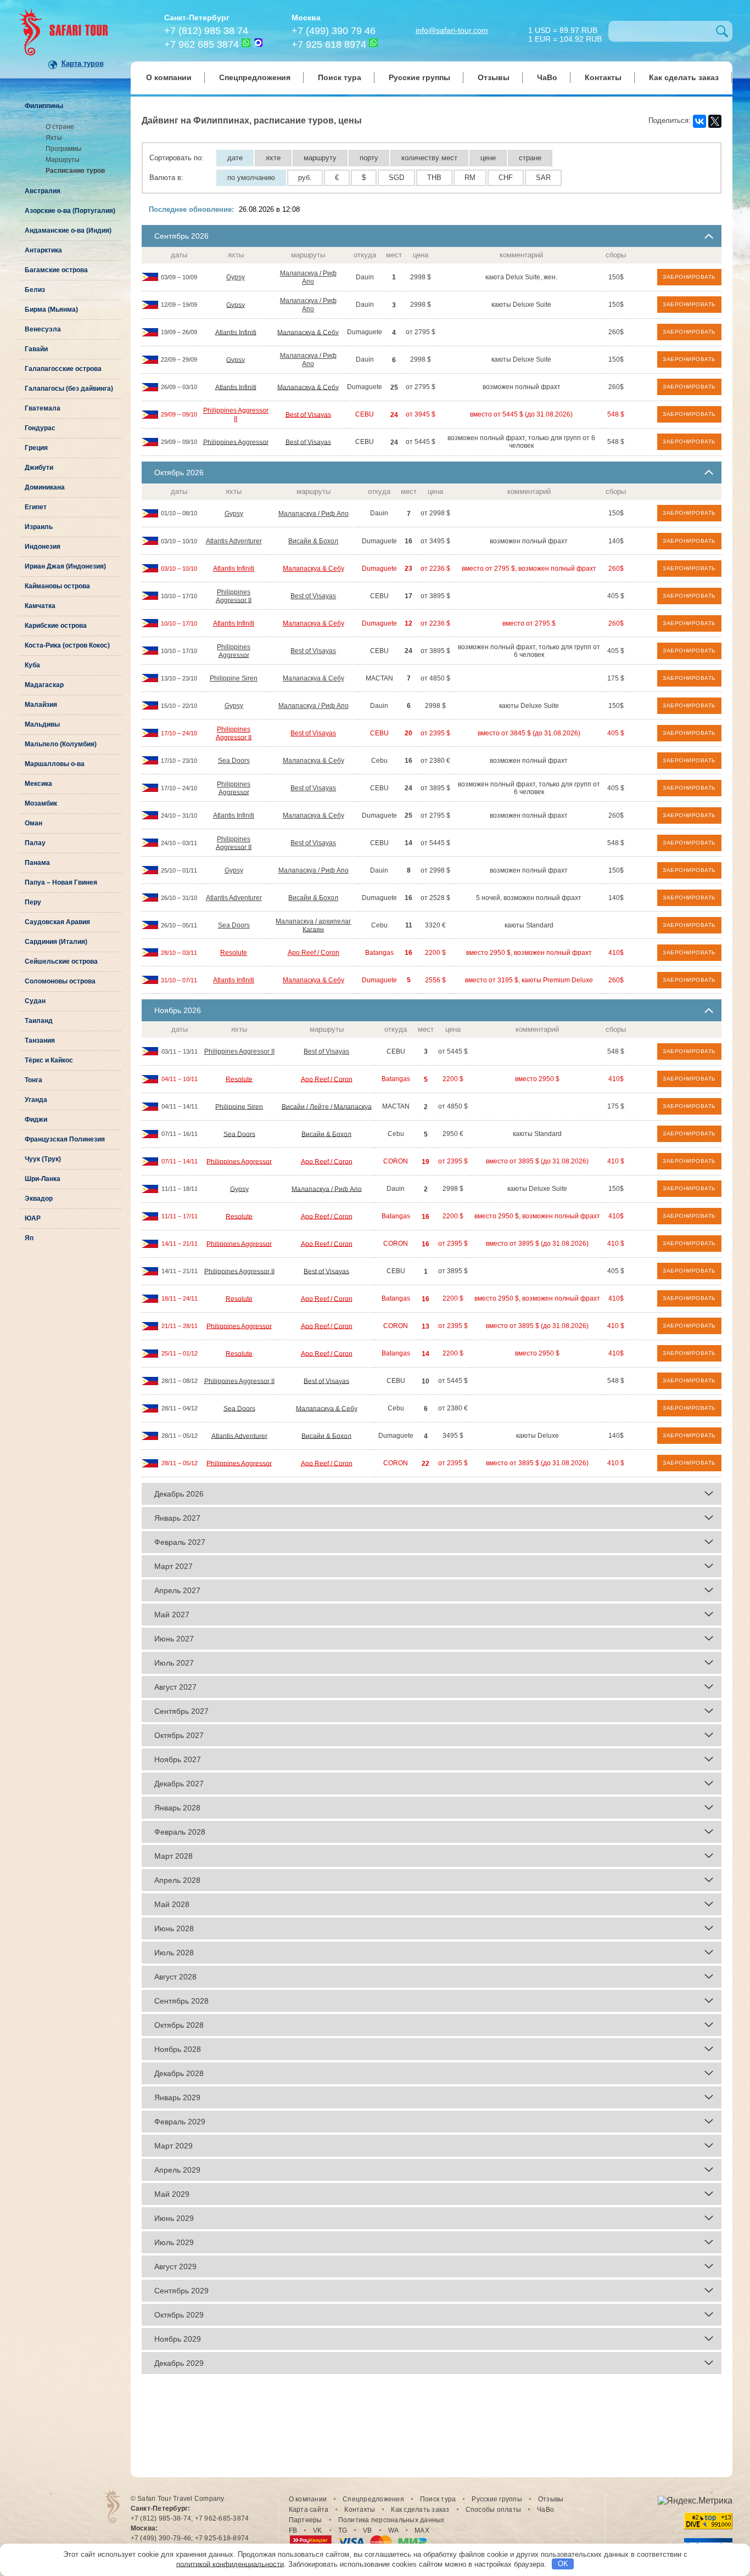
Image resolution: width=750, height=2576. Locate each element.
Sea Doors (234, 761)
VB (368, 2530)
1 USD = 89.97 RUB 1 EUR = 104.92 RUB (565, 34)
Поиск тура (340, 77)
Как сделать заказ (684, 77)
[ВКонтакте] (699, 121)
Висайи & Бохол (313, 541)
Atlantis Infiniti (236, 332)
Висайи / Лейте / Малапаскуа (327, 1106)
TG (343, 2530)
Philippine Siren (234, 678)
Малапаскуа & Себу (308, 332)
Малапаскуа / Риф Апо (308, 277)
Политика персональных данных (391, 2520)
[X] (715, 121)
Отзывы (494, 77)
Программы (64, 149)
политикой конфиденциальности (230, 2564)
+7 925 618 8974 (329, 44)
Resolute (234, 953)
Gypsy (236, 277)
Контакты (603, 77)
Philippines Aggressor (236, 442)
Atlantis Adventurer (234, 541)
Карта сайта (309, 2510)
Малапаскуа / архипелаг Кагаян (313, 926)
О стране (60, 127)
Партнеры (306, 2520)
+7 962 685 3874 (202, 44)
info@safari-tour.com (452, 30)
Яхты (54, 138)
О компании (169, 77)
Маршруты (63, 160)
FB (293, 2530)
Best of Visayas (308, 414)
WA (394, 2530)
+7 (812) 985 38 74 (206, 31)
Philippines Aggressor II (236, 415)
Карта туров (83, 63)
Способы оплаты (494, 2510)
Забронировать (689, 277)
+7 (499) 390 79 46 (334, 31)
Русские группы (419, 77)
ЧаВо (547, 77)
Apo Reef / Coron (314, 953)
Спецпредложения (255, 77)
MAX (422, 2530)
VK (318, 2530)
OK (563, 2564)
